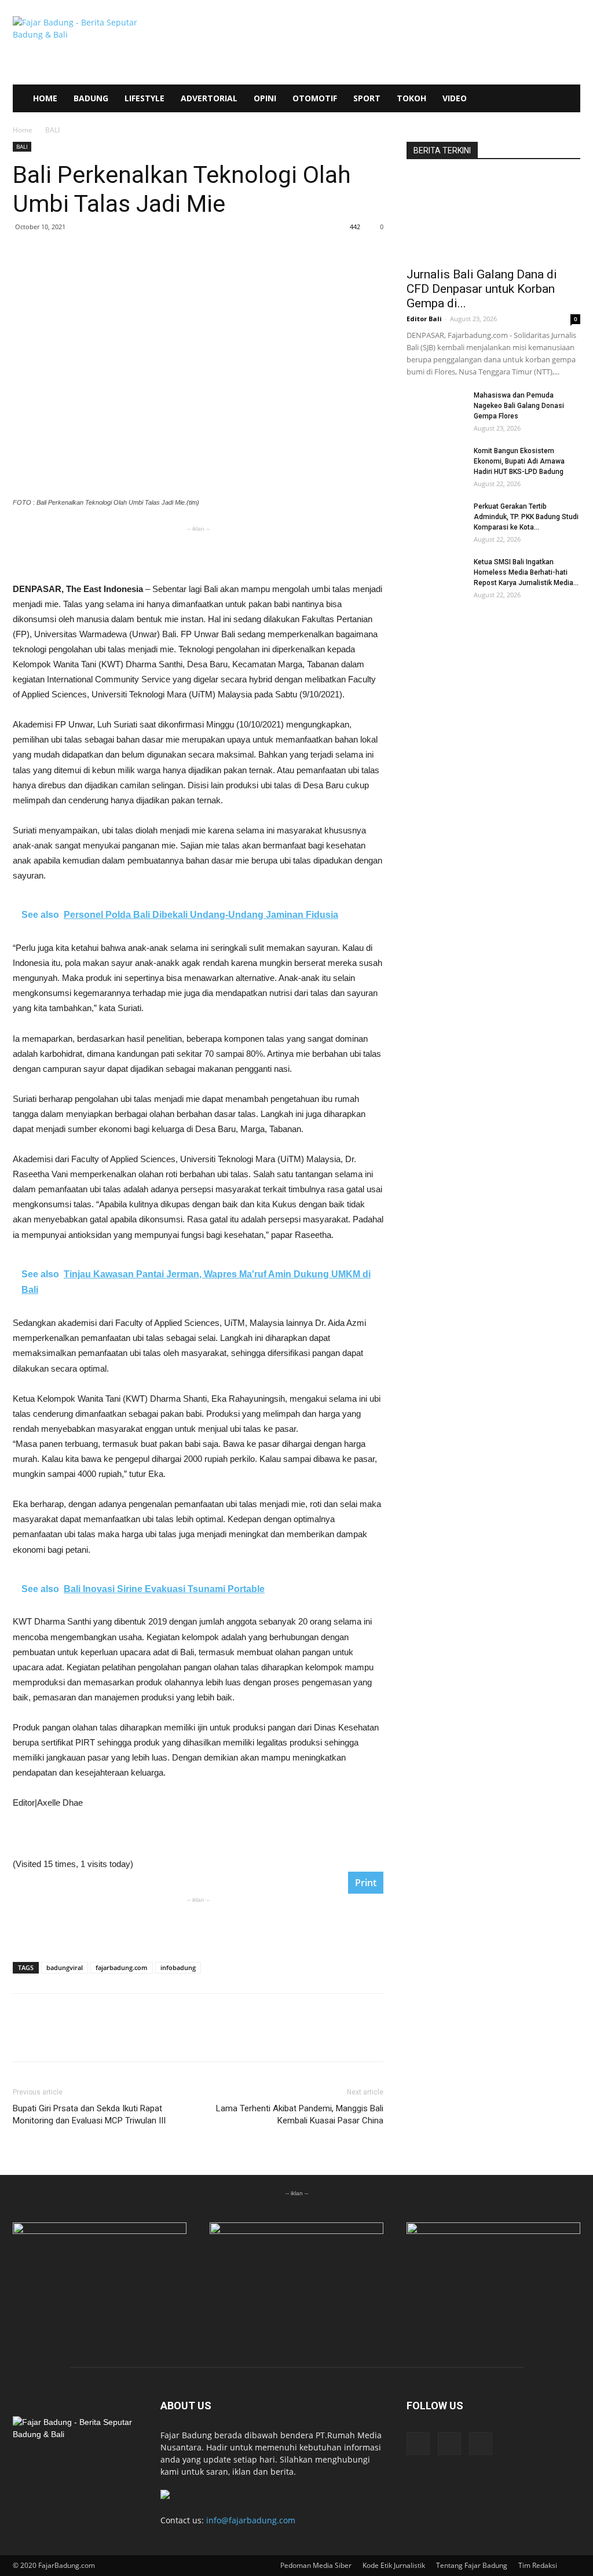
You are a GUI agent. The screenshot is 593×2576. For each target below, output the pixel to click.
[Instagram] (449, 2443)
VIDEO (455, 98)
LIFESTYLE (144, 98)
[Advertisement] (198, 552)
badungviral (65, 1967)
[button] (566, 99)
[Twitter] (481, 2443)
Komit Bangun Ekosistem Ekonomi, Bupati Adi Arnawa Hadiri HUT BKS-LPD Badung (519, 461)
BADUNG (91, 98)
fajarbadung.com (122, 1967)
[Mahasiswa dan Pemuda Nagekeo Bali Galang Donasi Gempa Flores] (435, 410)
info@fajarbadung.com (251, 2520)
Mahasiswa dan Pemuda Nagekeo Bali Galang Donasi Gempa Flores (519, 406)
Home (23, 130)
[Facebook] (418, 2443)
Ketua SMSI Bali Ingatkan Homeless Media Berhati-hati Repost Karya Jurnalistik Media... (526, 572)
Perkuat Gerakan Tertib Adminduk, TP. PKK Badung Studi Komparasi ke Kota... (526, 517)
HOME (45, 98)
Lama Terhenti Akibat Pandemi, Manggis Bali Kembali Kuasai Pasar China (300, 2114)
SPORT (367, 98)
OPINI (265, 98)
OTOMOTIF (315, 98)
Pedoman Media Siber (316, 2565)
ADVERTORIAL (209, 98)
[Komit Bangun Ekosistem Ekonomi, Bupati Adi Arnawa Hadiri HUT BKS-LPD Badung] (435, 466)
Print (366, 1883)
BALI (22, 146)
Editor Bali (424, 319)
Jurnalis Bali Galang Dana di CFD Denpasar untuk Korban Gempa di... (482, 289)
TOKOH (411, 98)
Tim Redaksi (538, 2565)
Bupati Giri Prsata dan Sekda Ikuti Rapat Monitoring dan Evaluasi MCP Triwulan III (89, 2114)
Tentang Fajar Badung (472, 2565)
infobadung (178, 1967)
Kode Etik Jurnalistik (394, 2565)
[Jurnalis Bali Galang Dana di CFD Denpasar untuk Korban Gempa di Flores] (493, 217)
